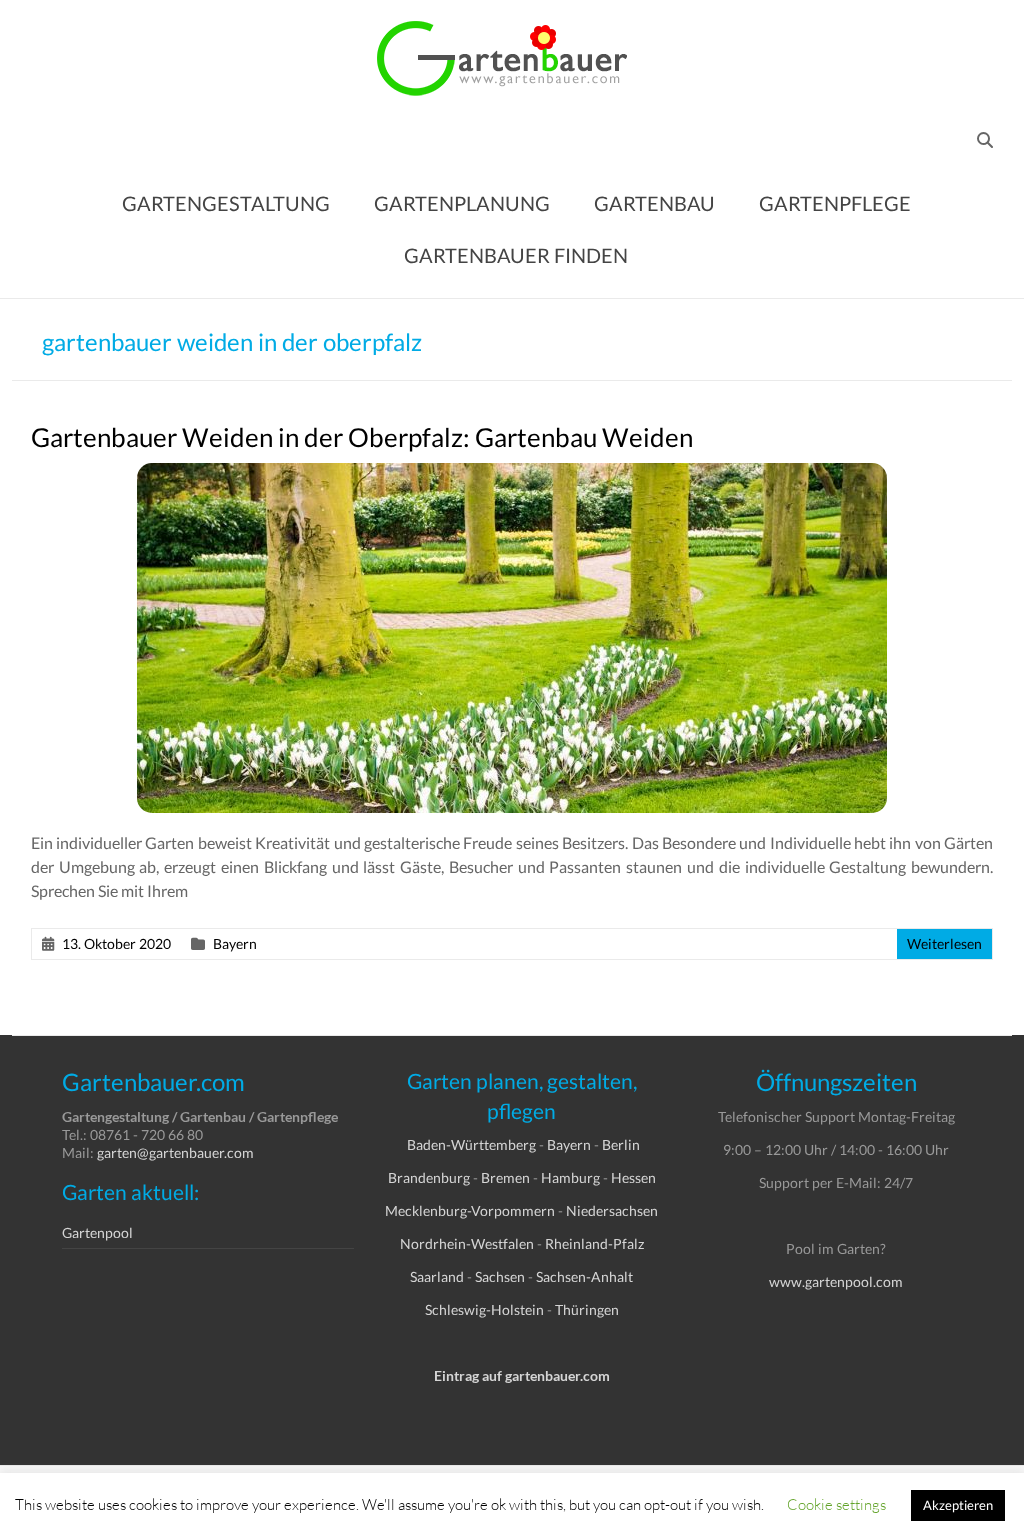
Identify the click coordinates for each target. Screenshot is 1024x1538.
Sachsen (500, 1276)
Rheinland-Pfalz (594, 1243)
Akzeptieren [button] (958, 1505)
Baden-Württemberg (471, 1144)
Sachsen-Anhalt (584, 1276)
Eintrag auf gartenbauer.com (522, 1375)
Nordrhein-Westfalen (467, 1243)
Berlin (621, 1144)
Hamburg (570, 1177)
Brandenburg (429, 1177)
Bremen (505, 1177)
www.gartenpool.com (836, 1281)
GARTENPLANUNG (462, 203)
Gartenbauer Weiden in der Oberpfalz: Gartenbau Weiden (362, 437)
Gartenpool (97, 1232)
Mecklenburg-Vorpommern (470, 1210)
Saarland (437, 1276)
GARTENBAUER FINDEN (516, 255)
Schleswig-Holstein (484, 1309)
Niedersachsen (612, 1210)
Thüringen (587, 1309)
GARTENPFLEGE (835, 203)
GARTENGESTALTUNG (226, 203)
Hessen (633, 1177)
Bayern (235, 943)
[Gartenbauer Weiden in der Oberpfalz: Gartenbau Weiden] (512, 472)
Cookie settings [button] (836, 1504)
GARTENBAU (654, 203)
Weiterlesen (944, 943)
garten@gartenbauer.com (175, 1152)
